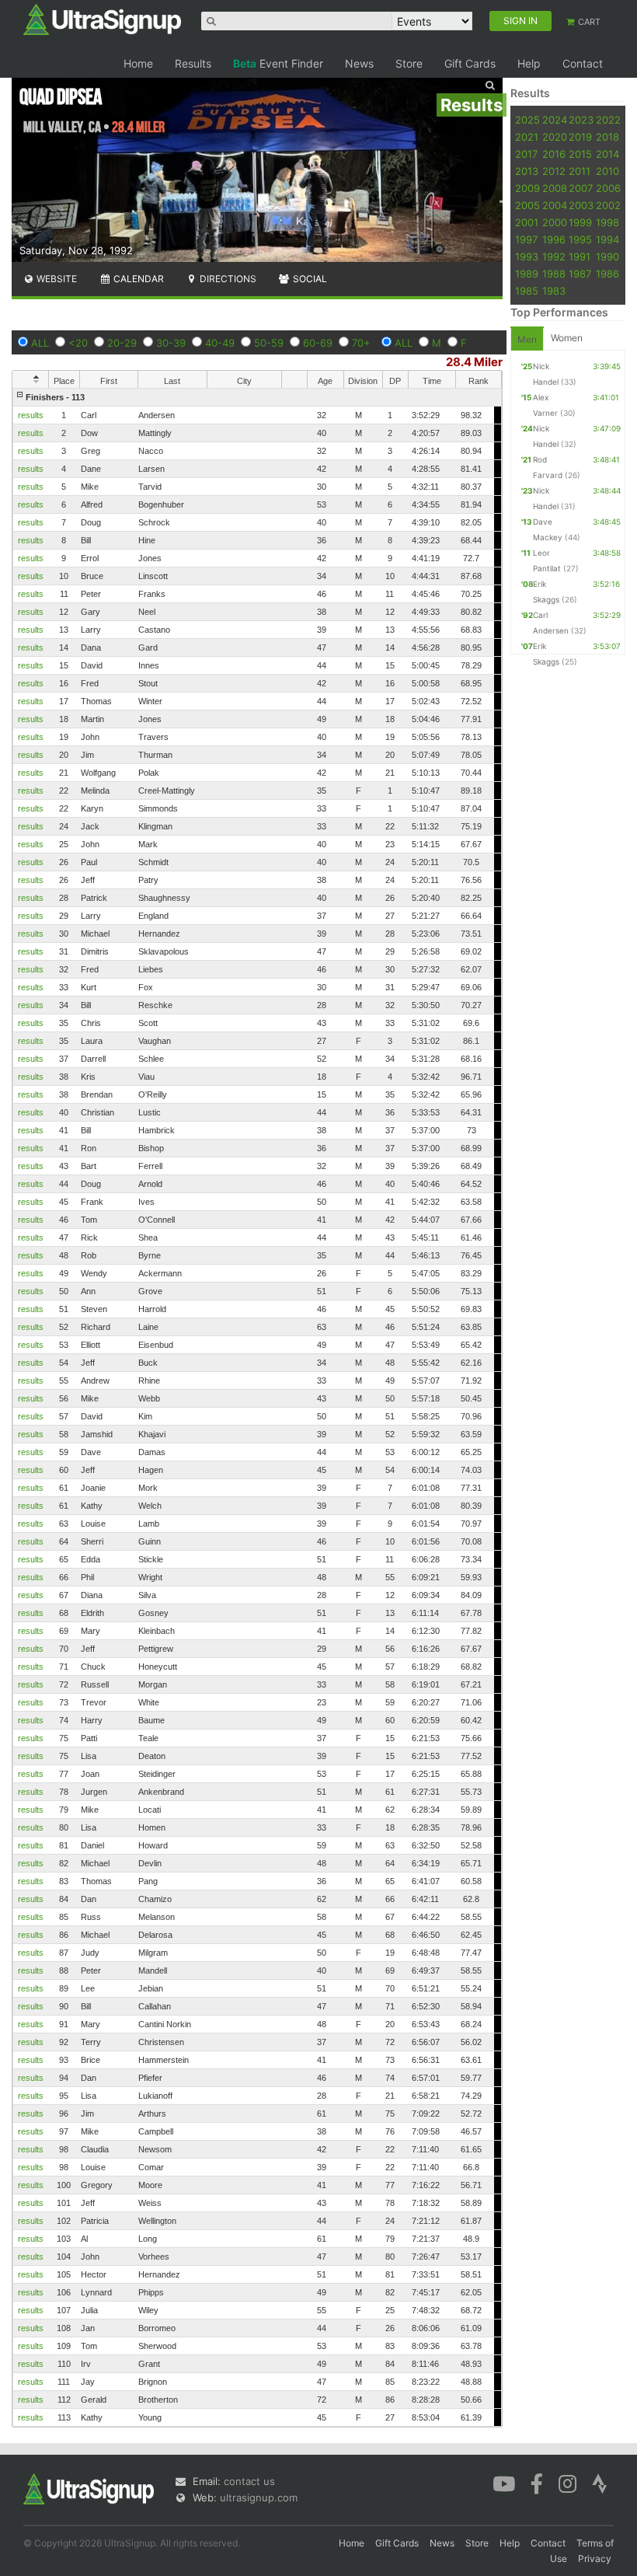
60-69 (318, 343)
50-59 (269, 343)
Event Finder (278, 63)
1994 (607, 239)
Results (193, 63)
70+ (361, 343)
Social (309, 279)
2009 (527, 188)
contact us (249, 2481)
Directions (227, 279)
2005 (527, 205)
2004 (555, 205)
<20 (78, 343)
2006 (608, 188)
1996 (554, 239)
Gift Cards (470, 63)
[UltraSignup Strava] (600, 2483)
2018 (607, 137)
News (359, 63)
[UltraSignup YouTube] (504, 2483)
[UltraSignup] (102, 19)
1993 (527, 257)
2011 (580, 171)
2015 (580, 154)
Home (138, 63)
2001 (527, 222)
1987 (580, 274)
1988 (554, 274)
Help (529, 63)
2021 (527, 137)
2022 (608, 120)
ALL (40, 343)
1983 (554, 291)
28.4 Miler (474, 362)
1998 (607, 222)
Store (409, 63)
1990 (607, 257)
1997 (526, 239)
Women (567, 338)
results (31, 415)
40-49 (220, 343)
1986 (607, 274)
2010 (607, 171)
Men (527, 339)
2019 (580, 137)
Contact (583, 63)
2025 (527, 120)
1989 (527, 274)
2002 (608, 205)
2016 (554, 154)
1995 (580, 239)
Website (56, 279)
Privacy (595, 2559)
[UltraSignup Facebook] (537, 2483)
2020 (555, 137)
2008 (555, 188)
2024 (555, 120)
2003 (581, 205)
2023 (581, 120)
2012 (554, 171)
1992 (554, 257)
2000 (555, 222)
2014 (607, 154)
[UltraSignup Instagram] (567, 2483)
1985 (527, 291)
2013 (527, 171)
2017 (526, 154)
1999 (580, 222)
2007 (581, 188)
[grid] (257, 1407)
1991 (580, 257)
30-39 (171, 343)
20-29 (122, 343)
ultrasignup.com (259, 2497)
